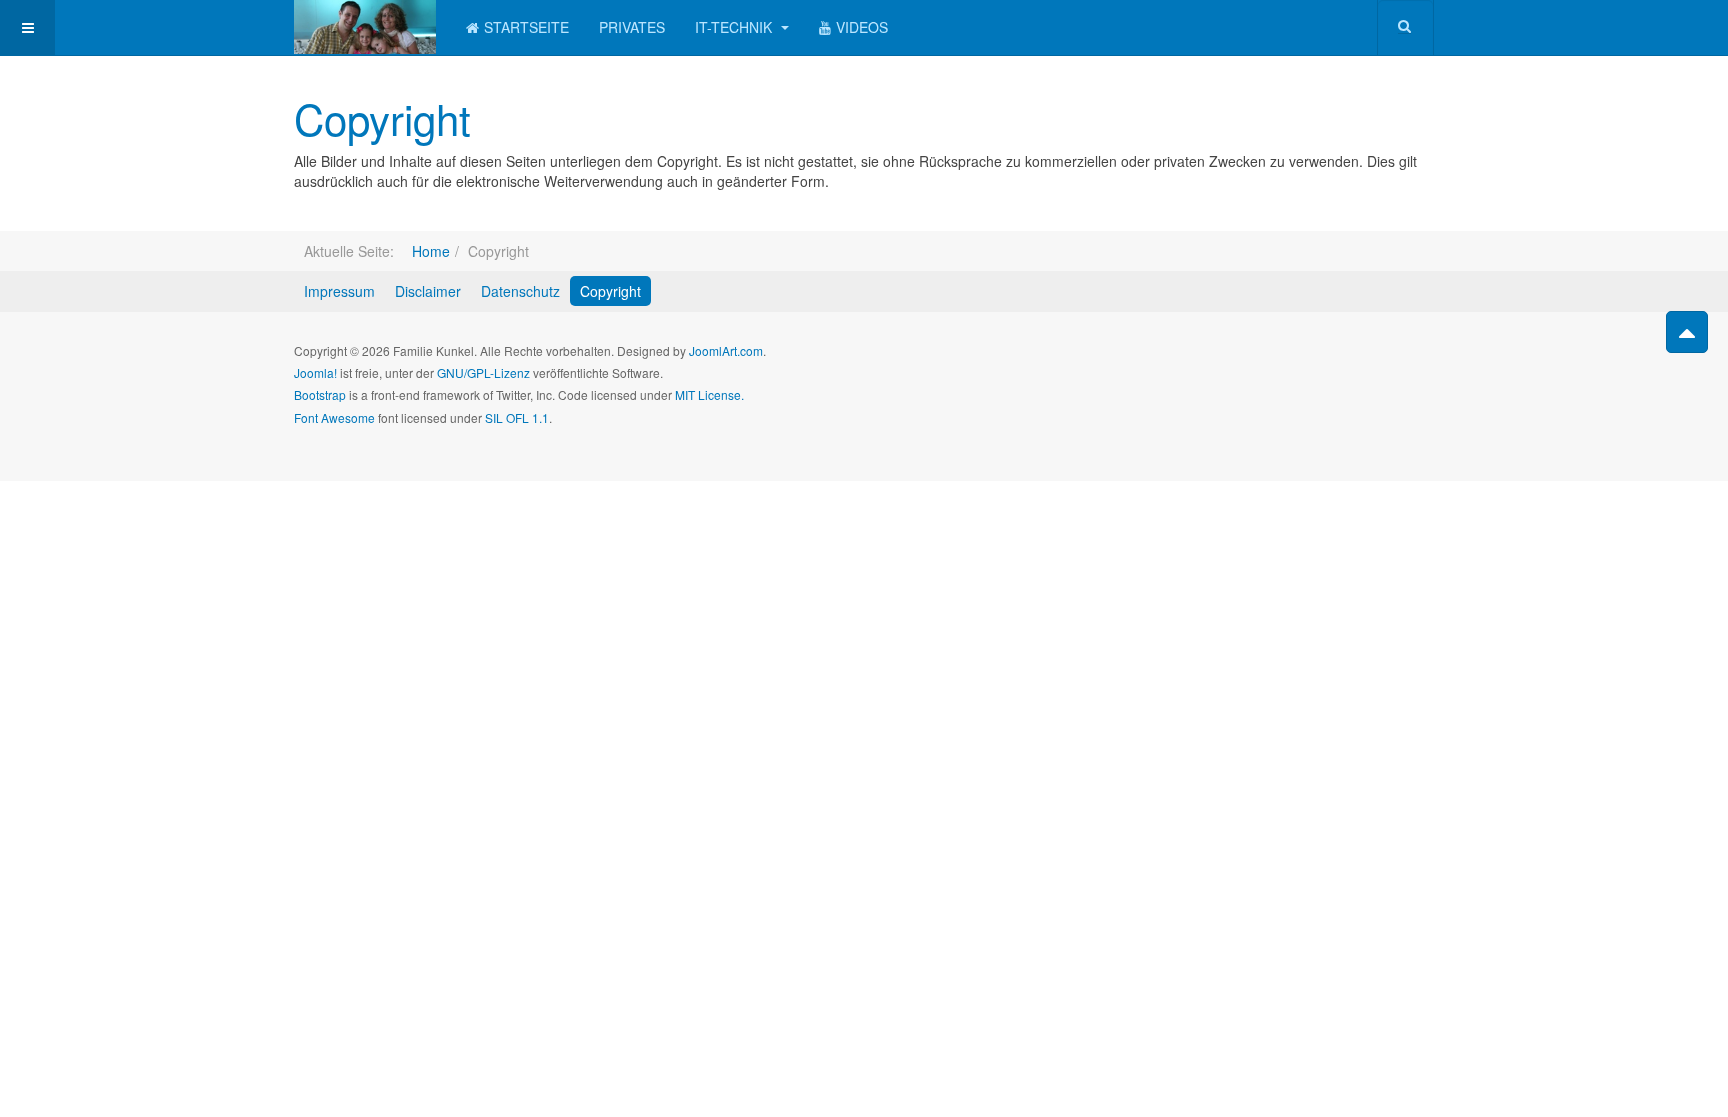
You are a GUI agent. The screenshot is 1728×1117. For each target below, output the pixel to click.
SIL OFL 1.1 (517, 417)
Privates (632, 27)
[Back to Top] (1687, 332)
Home (431, 251)
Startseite (526, 27)
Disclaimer (428, 291)
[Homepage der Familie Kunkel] (365, 27)
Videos (862, 27)
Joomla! (315, 372)
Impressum (339, 291)
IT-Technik (735, 27)
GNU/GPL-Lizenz (483, 372)
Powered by (1343, 367)
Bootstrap (320, 394)
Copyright (382, 118)
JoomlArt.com (726, 350)
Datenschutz (520, 291)
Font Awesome (334, 417)
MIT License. (709, 394)
